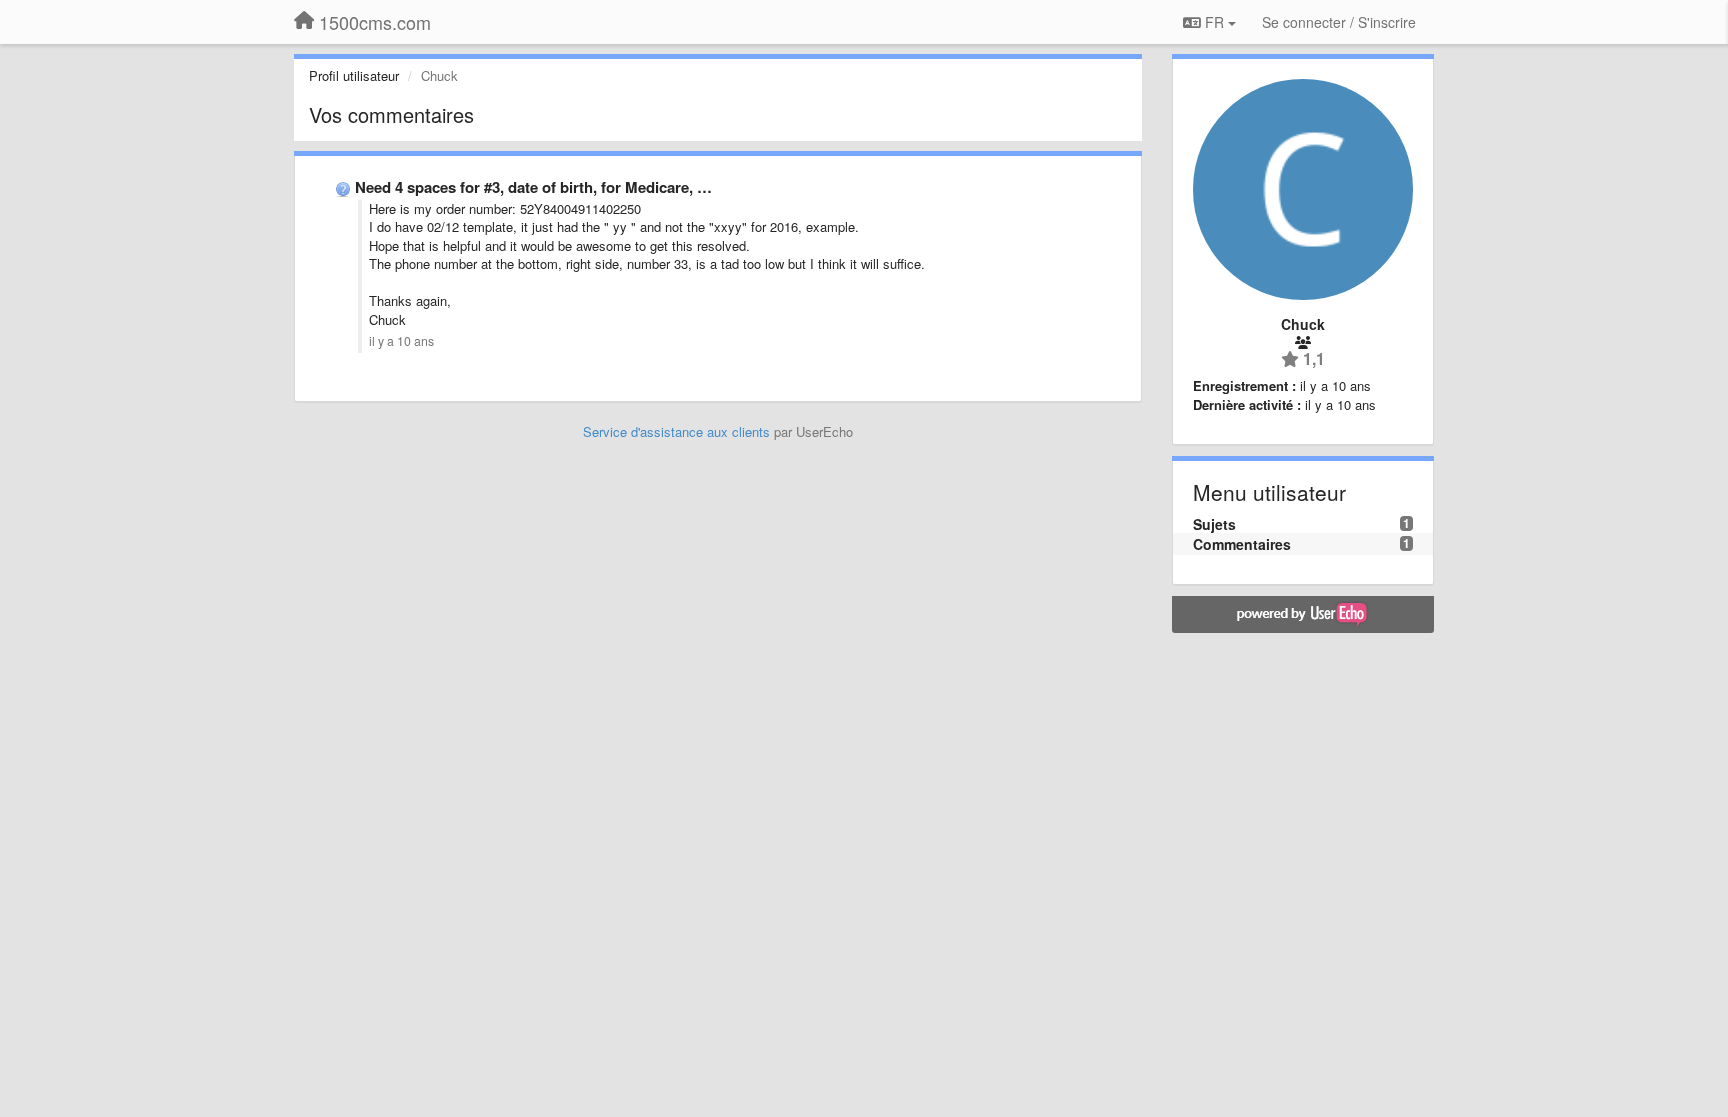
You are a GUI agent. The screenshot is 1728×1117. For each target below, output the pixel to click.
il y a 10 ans (401, 341)
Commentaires (1242, 544)
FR (1214, 22)
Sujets (1214, 524)
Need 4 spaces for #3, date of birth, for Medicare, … (533, 187)
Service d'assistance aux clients (676, 431)
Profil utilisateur (354, 75)
